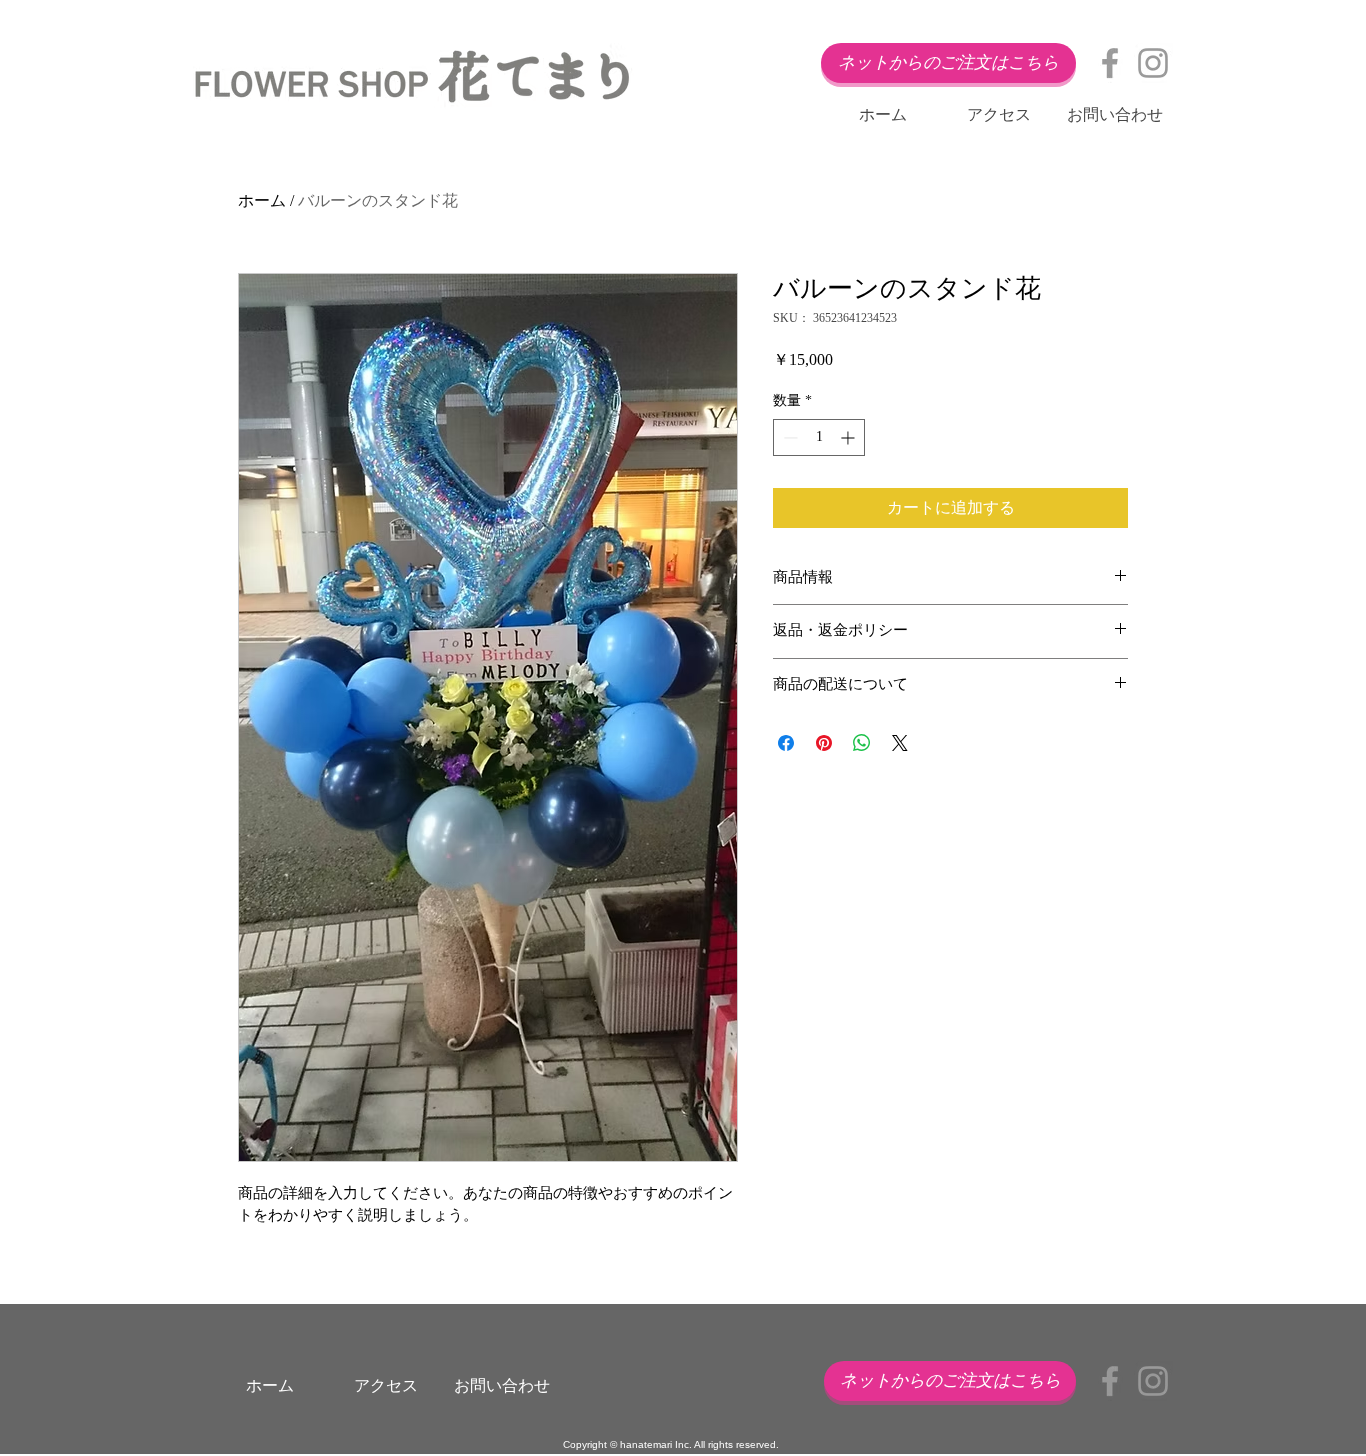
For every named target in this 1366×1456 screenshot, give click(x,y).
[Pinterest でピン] (824, 743)
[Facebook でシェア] (786, 743)
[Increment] (849, 437)
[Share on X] (900, 743)
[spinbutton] (819, 437)
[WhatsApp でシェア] (862, 743)
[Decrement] (788, 437)
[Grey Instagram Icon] (1153, 63)
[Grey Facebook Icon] (1110, 63)
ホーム (262, 200)
